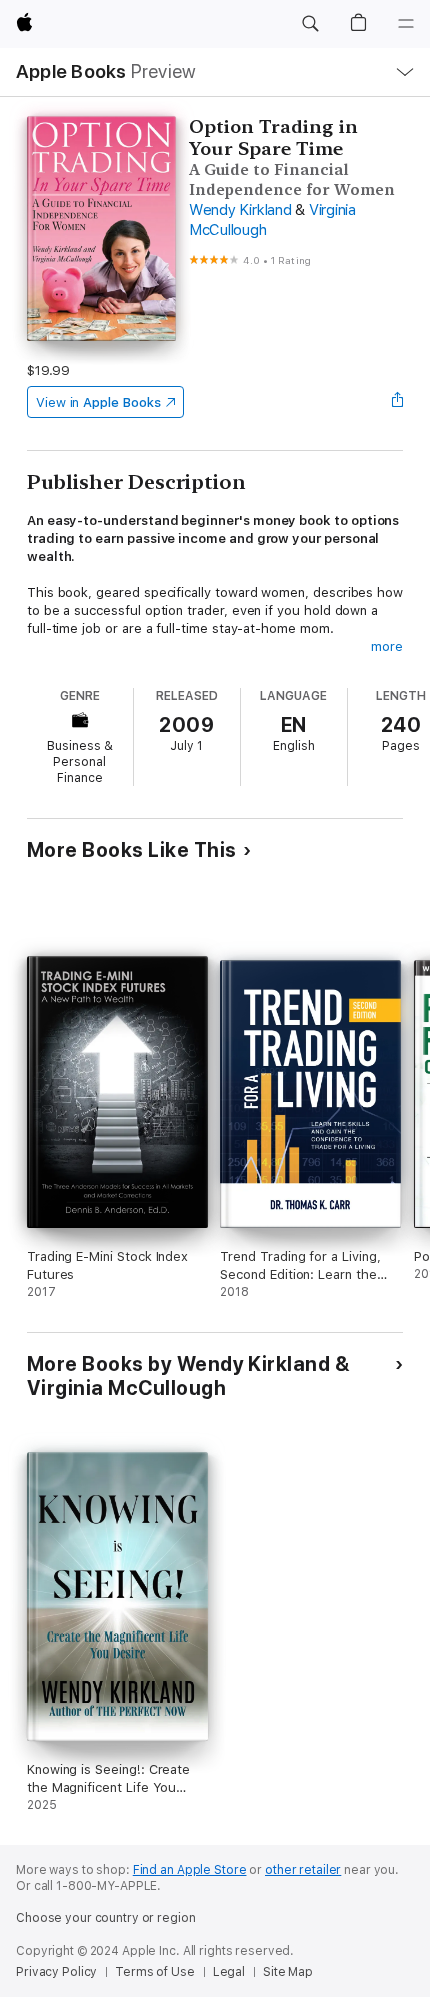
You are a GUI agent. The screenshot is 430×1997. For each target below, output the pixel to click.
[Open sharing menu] (397, 402)
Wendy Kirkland (240, 210)
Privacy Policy (56, 1972)
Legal (229, 1972)
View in (98, 402)
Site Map (288, 1972)
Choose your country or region (106, 1918)
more (387, 646)
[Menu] (406, 24)
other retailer (303, 1870)
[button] (310, 24)
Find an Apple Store (190, 1870)
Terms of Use (155, 1972)
